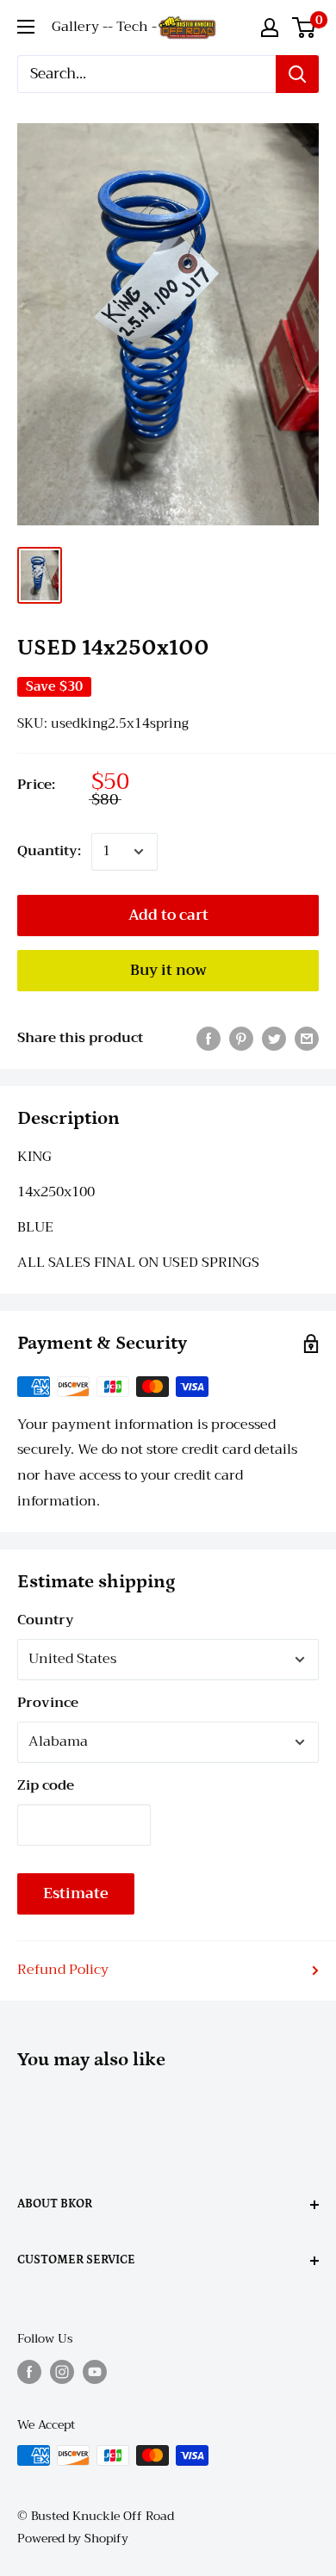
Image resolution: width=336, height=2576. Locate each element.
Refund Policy (63, 1970)
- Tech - (132, 27)
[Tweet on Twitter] (274, 1039)
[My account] (270, 28)
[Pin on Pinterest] (241, 1039)
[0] (305, 28)
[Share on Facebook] (208, 1039)
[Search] (297, 74)
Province (48, 1703)
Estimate (76, 1893)
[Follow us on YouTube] (95, 2371)
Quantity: (49, 851)
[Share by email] (307, 1039)
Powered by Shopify (73, 2538)
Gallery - (80, 27)
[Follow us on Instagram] (62, 2371)
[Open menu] (26, 27)
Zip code (46, 1785)
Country (46, 1620)
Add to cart (168, 915)
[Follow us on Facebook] (29, 2371)
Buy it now (168, 970)
